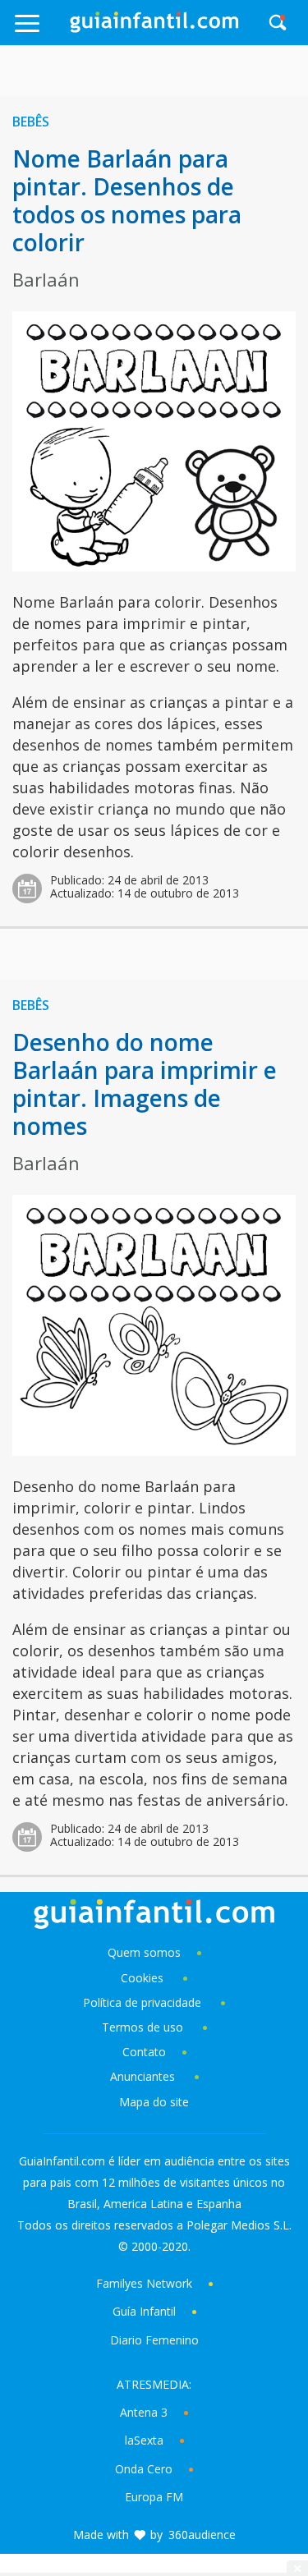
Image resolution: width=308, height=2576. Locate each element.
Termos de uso (143, 2027)
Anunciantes (143, 2076)
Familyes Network (144, 2283)
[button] (41, 31)
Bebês (31, 122)
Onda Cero (144, 2469)
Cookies (144, 1978)
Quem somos (144, 1952)
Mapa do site (154, 2102)
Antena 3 (144, 2412)
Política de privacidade (144, 2002)
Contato (144, 2052)
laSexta (144, 2440)
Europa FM (154, 2497)
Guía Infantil (144, 2311)
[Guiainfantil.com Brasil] (154, 28)
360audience (202, 2535)
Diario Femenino (154, 2340)
